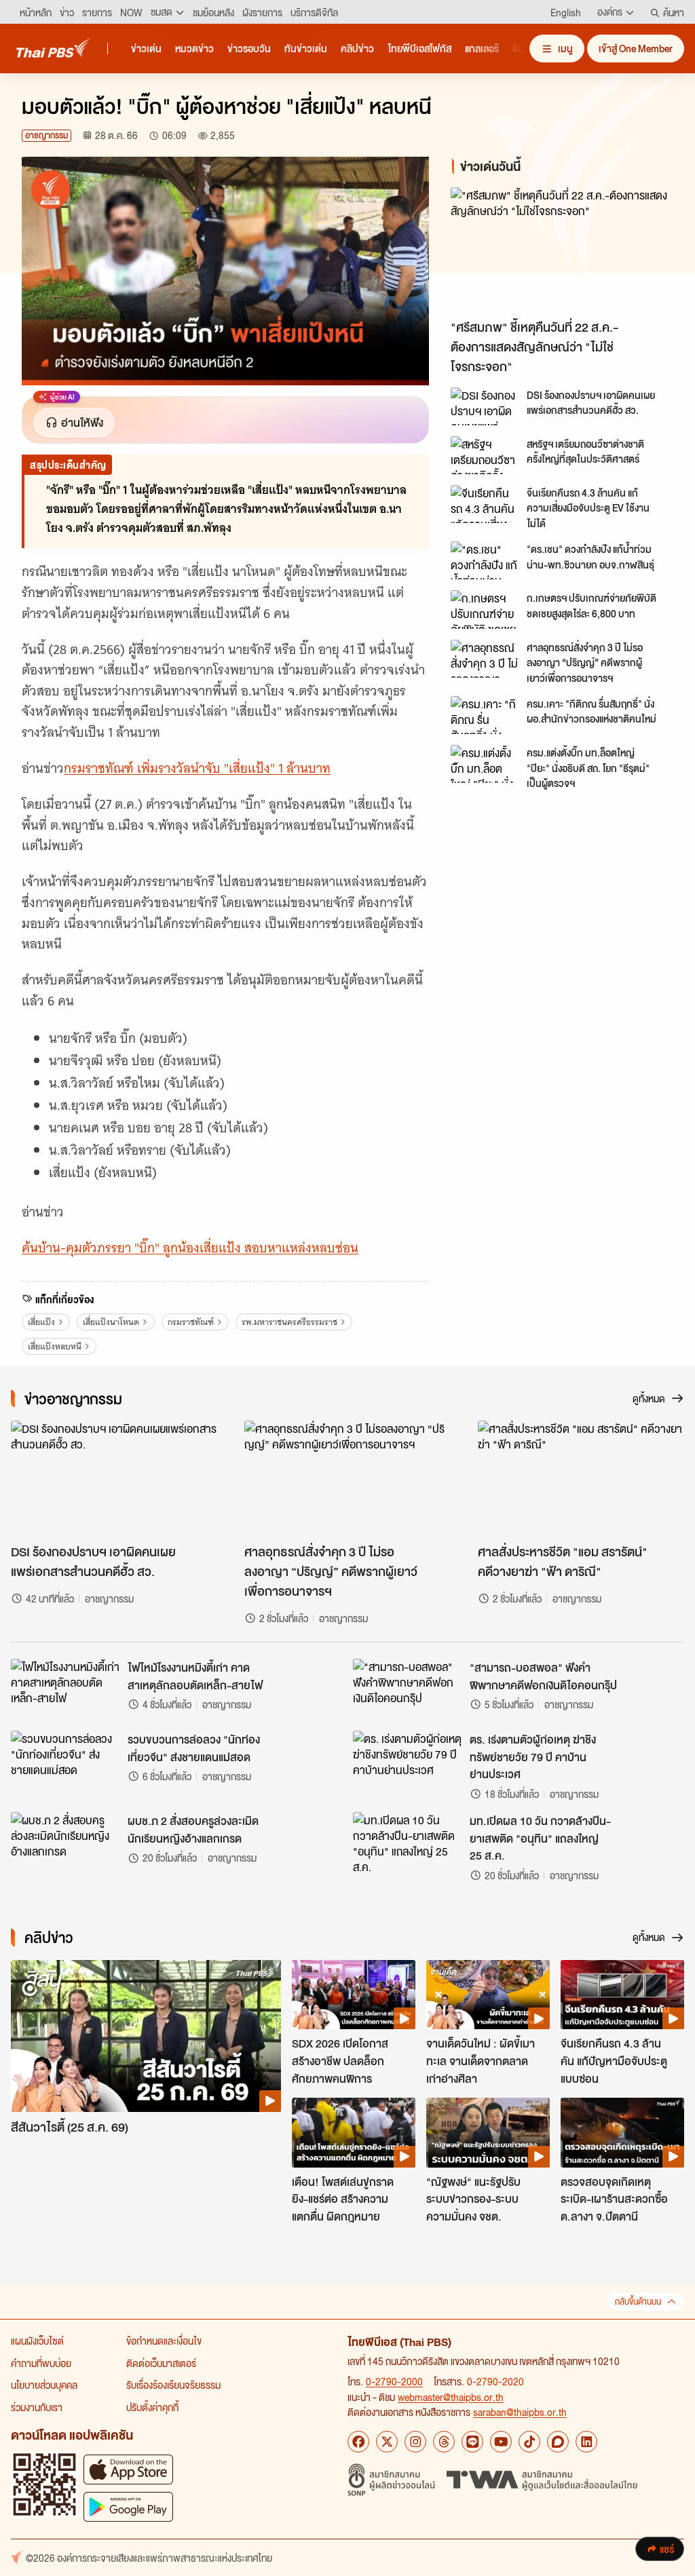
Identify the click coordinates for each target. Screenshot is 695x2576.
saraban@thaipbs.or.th (520, 2412)
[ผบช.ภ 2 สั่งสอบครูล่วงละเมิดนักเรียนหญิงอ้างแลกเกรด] (65, 1843)
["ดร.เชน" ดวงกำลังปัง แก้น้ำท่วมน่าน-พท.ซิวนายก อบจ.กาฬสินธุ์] (485, 560)
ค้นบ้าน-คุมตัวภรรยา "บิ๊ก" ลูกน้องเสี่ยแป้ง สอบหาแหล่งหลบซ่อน (190, 1248)
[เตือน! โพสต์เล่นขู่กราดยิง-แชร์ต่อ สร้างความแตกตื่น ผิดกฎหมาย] (354, 2132)
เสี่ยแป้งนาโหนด (111, 1322)
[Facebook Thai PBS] (358, 2442)
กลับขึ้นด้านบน (638, 2302)
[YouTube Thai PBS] (501, 2442)
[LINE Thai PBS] (472, 2442)
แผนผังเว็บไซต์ (37, 2341)
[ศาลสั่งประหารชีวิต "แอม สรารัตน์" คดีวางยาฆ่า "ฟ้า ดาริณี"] (581, 1479)
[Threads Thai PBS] (444, 2442)
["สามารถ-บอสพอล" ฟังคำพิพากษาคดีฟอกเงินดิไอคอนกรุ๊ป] (407, 1689)
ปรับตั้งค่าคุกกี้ (152, 2407)
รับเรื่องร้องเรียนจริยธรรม (173, 2385)
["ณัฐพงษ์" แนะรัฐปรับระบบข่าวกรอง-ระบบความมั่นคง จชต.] (488, 2132)
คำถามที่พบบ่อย (41, 2363)
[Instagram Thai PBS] (415, 2442)
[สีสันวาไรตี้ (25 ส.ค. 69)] (146, 2036)
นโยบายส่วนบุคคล (44, 2385)
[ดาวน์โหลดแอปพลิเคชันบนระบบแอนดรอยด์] (128, 2506)
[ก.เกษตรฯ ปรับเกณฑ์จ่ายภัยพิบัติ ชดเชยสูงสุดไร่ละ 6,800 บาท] (485, 609)
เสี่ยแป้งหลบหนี (55, 1346)
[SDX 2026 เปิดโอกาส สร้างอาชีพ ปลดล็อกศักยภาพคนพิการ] (354, 1995)
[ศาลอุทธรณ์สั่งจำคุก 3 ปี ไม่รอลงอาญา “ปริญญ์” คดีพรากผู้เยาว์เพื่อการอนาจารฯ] (485, 659)
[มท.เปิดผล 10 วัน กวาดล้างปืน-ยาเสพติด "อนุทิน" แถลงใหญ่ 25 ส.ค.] (407, 1843)
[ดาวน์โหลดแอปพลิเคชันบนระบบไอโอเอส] (128, 2469)
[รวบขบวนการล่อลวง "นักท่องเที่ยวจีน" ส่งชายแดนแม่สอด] (65, 1761)
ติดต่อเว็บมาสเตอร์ (161, 2363)
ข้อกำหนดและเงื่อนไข (164, 2341)
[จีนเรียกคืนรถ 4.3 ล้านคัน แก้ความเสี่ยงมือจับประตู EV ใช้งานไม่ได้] (485, 504)
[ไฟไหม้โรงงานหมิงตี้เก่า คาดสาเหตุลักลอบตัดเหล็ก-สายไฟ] (65, 1689)
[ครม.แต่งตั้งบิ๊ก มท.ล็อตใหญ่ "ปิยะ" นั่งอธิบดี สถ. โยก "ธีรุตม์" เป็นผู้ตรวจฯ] (485, 764)
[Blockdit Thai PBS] (558, 2442)
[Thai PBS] (54, 48)
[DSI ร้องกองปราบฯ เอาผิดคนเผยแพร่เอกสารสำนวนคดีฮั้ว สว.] (485, 406)
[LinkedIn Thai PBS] (586, 2442)
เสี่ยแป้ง (41, 1322)
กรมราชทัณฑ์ (191, 1322)
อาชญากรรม (46, 135)
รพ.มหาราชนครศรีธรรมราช (289, 1322)
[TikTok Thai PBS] (529, 2442)
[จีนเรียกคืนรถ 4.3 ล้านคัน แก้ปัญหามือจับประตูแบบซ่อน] (622, 1995)
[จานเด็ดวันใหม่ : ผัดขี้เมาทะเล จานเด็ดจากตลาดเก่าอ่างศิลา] (488, 1995)
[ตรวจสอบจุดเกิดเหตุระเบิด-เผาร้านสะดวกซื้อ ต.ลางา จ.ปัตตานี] (622, 2132)
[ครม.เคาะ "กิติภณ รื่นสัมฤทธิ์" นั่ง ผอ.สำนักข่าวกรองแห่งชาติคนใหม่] (485, 715)
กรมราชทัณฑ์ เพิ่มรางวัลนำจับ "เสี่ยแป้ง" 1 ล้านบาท (197, 768)
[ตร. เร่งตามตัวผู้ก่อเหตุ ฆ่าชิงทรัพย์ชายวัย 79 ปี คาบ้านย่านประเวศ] (407, 1761)
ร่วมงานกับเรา (37, 2407)
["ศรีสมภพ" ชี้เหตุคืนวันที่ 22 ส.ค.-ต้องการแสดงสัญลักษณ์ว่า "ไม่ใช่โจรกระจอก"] (562, 250)
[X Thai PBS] (387, 2442)
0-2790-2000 (394, 2381)
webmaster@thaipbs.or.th (451, 2397)
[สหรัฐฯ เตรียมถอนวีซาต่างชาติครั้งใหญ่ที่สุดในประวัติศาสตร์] (485, 455)
